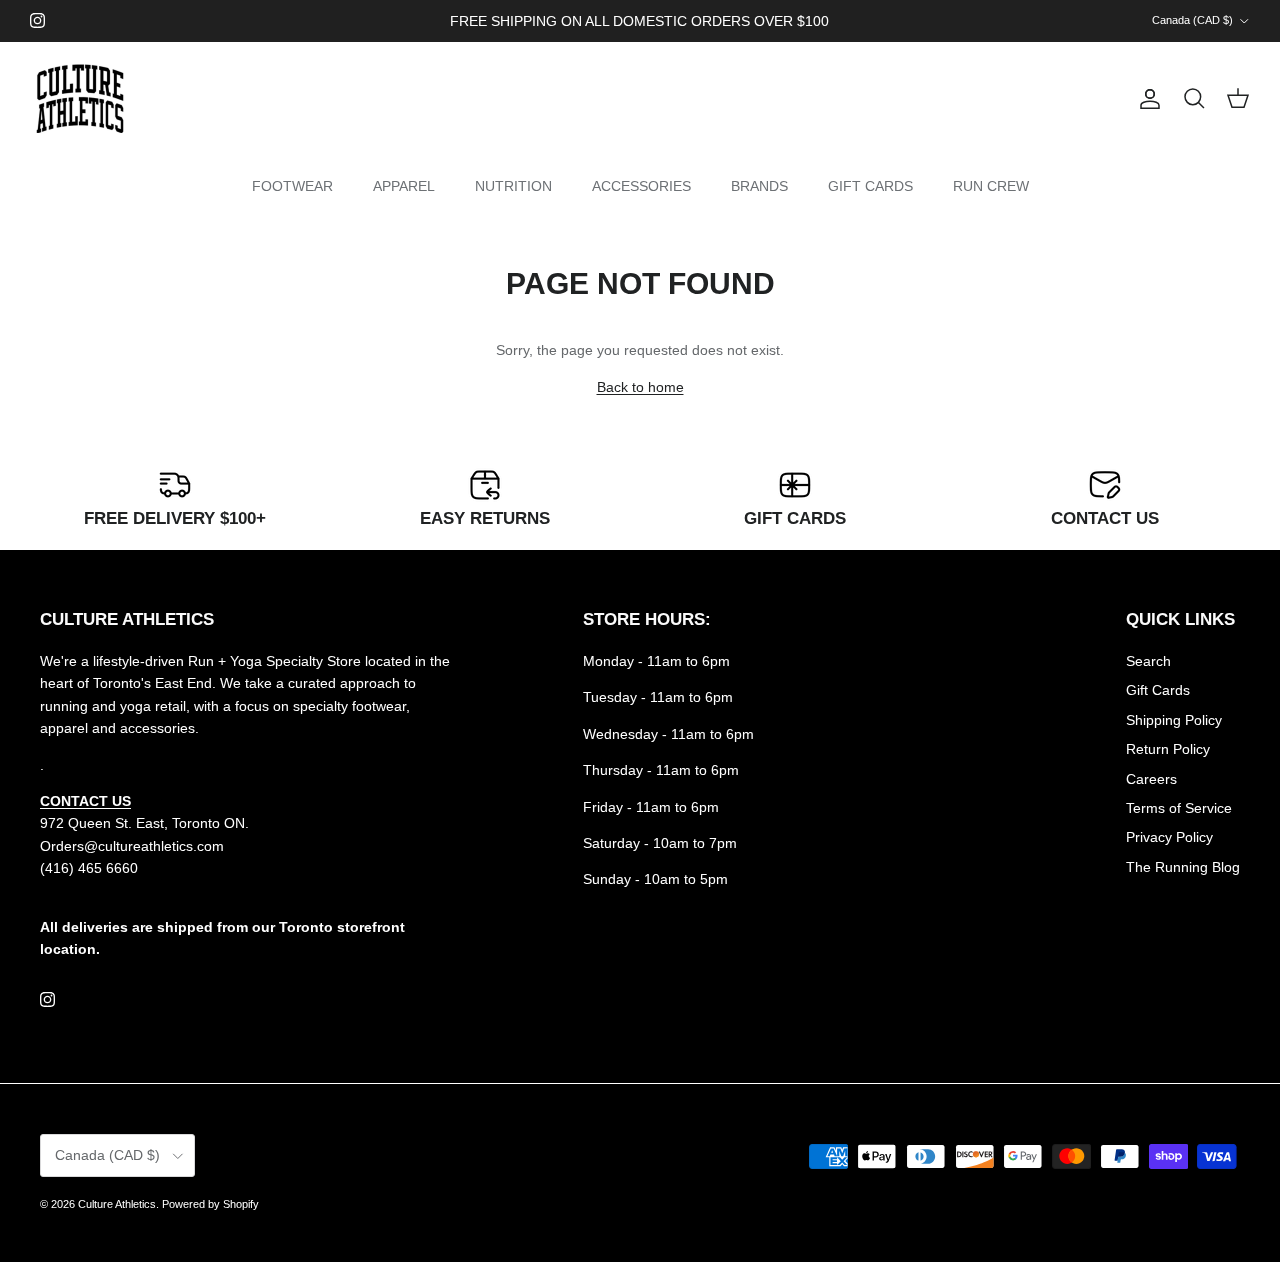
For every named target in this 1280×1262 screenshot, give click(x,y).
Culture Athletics (117, 1204)
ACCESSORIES (641, 186)
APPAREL (404, 186)
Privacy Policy (1169, 837)
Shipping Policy (1174, 720)
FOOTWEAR (292, 186)
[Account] (1146, 99)
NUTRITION (513, 186)
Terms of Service (1179, 808)
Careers (1151, 779)
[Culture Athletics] (80, 99)
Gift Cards (1158, 690)
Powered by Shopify (210, 1204)
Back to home (640, 387)
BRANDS (759, 186)
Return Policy (1168, 749)
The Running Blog (1183, 867)
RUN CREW (991, 186)
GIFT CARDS (870, 186)
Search (1148, 661)
